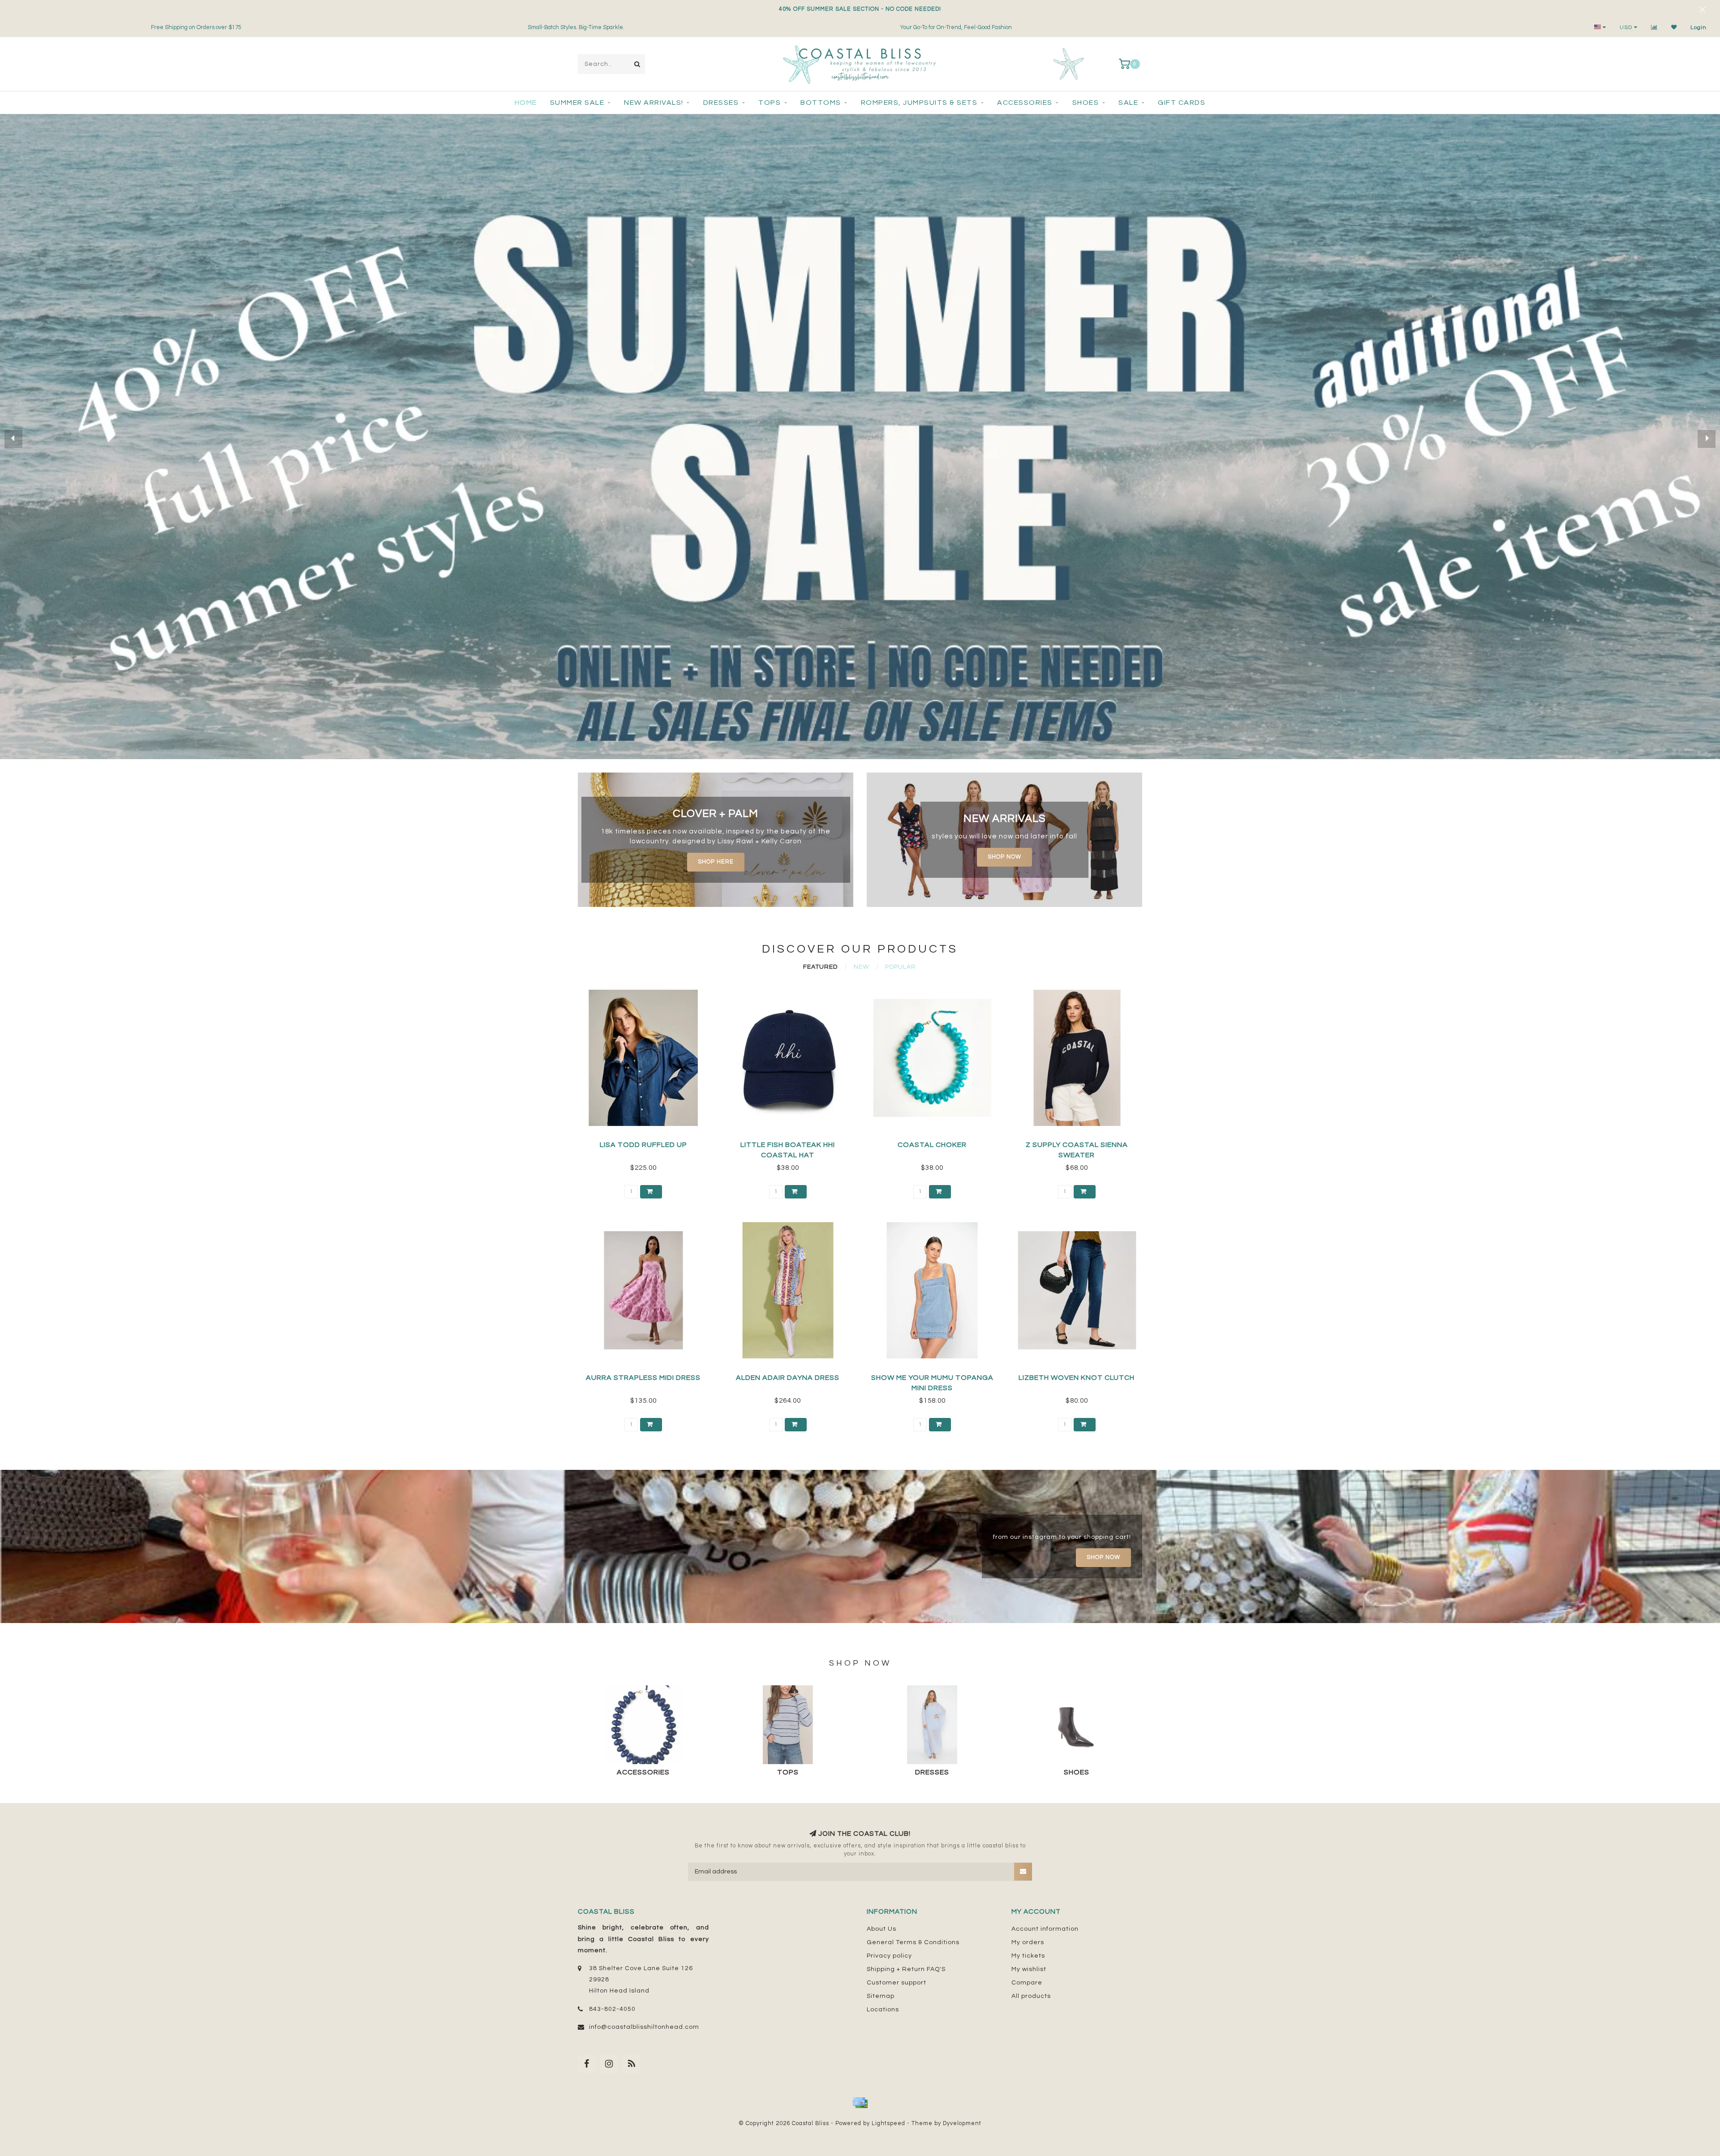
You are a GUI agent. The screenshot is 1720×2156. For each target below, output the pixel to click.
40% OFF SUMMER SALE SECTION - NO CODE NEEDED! (860, 9)
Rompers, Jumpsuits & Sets (919, 103)
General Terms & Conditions (913, 1942)
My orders (1028, 1942)
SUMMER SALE (577, 103)
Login (1698, 28)
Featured (820, 967)
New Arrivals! (654, 103)
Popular (901, 967)
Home (526, 103)
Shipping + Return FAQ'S (906, 1969)
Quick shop (647, 1142)
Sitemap (881, 1996)
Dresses (721, 103)
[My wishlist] (1674, 28)
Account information (1045, 1929)
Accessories (1025, 103)
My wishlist (1029, 1969)
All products (1031, 1996)
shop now (1004, 857)
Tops (770, 103)
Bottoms (821, 103)
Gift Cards (1182, 103)
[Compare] (1654, 28)
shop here (716, 862)
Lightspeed (888, 2124)
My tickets (1028, 1956)
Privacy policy (889, 1956)
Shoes (1086, 103)
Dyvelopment (962, 2124)
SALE (1128, 103)
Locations (883, 2010)
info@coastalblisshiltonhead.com (644, 2027)
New (861, 967)
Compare (1027, 1983)
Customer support (897, 1983)
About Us (881, 1929)
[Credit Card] (860, 2103)
